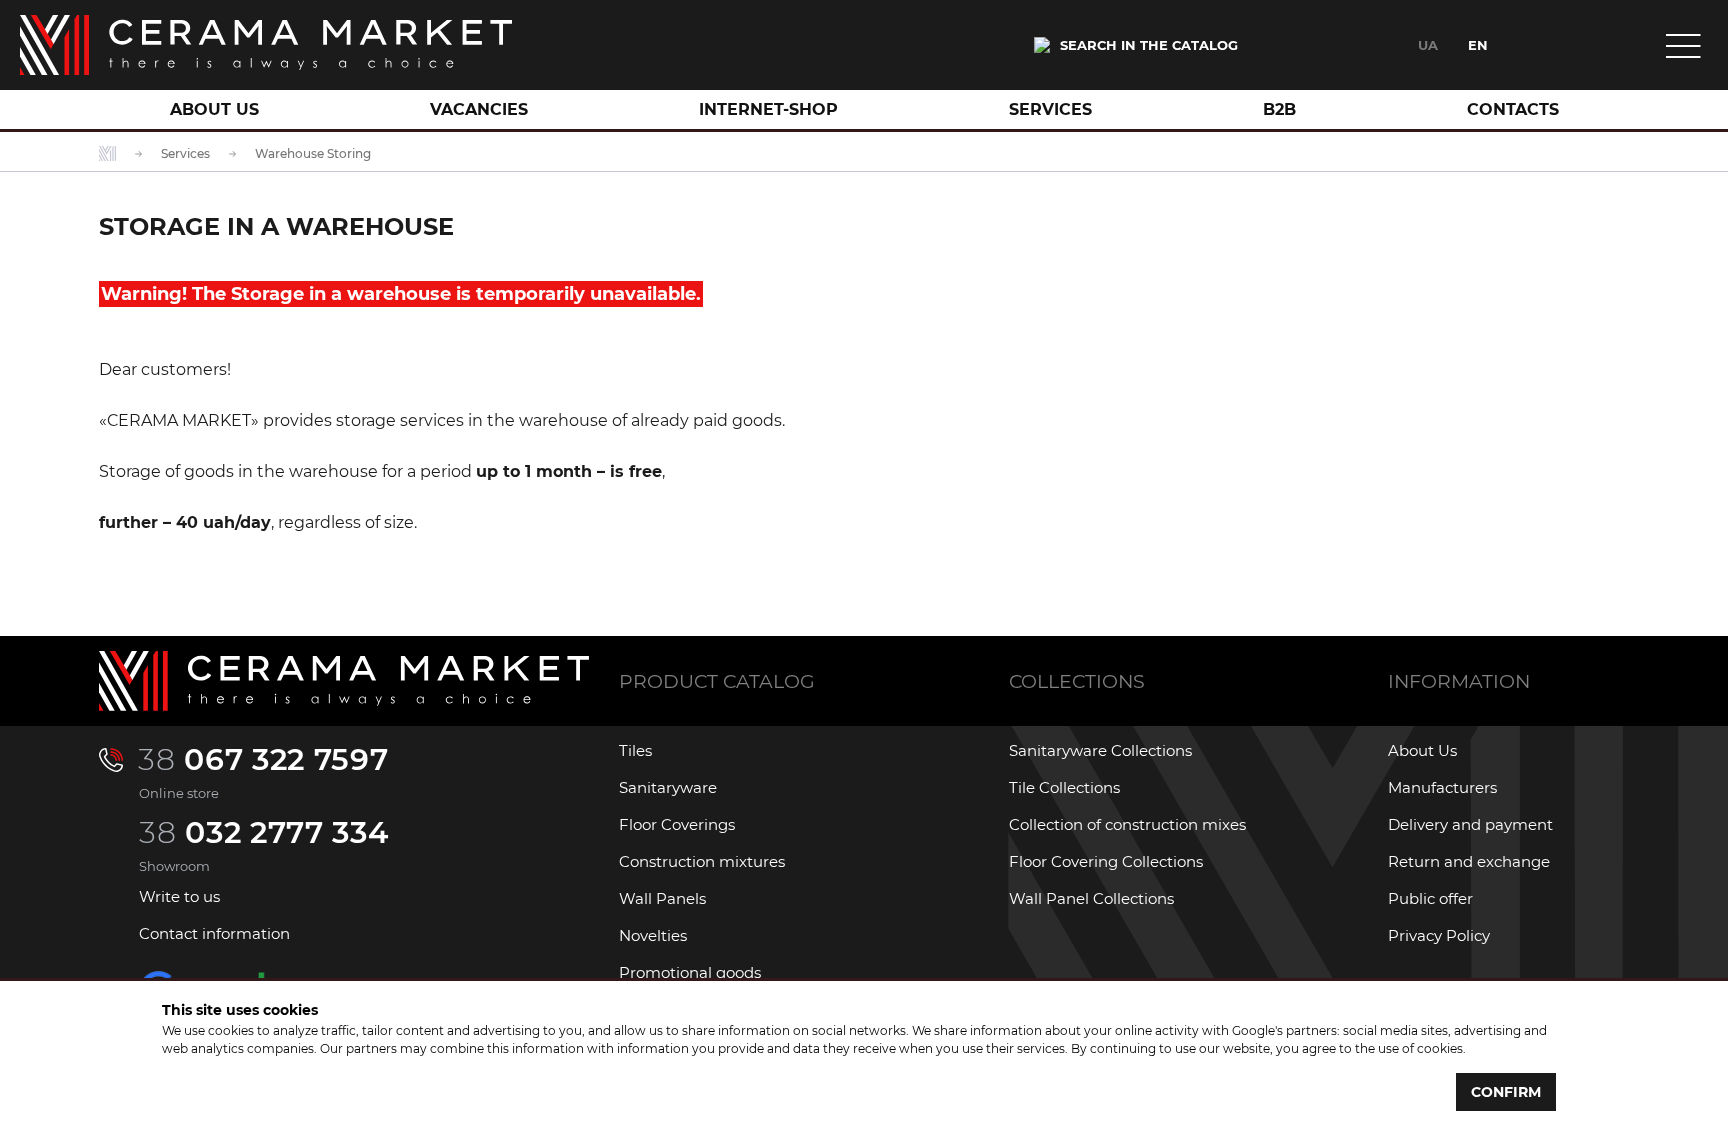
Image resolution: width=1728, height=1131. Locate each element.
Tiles (635, 750)
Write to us (179, 896)
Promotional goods (690, 972)
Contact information (214, 933)
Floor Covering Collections (1106, 861)
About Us (1422, 750)
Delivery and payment (1470, 824)
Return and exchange (1469, 861)
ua (1428, 45)
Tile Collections (1064, 787)
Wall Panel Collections (1091, 898)
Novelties (653, 935)
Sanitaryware (668, 787)
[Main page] (266, 45)
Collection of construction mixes (1127, 824)
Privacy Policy (1439, 935)
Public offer (1430, 898)
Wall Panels (662, 898)
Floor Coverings (677, 824)
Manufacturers (1442, 787)
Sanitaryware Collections (1100, 750)
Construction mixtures (702, 861)
